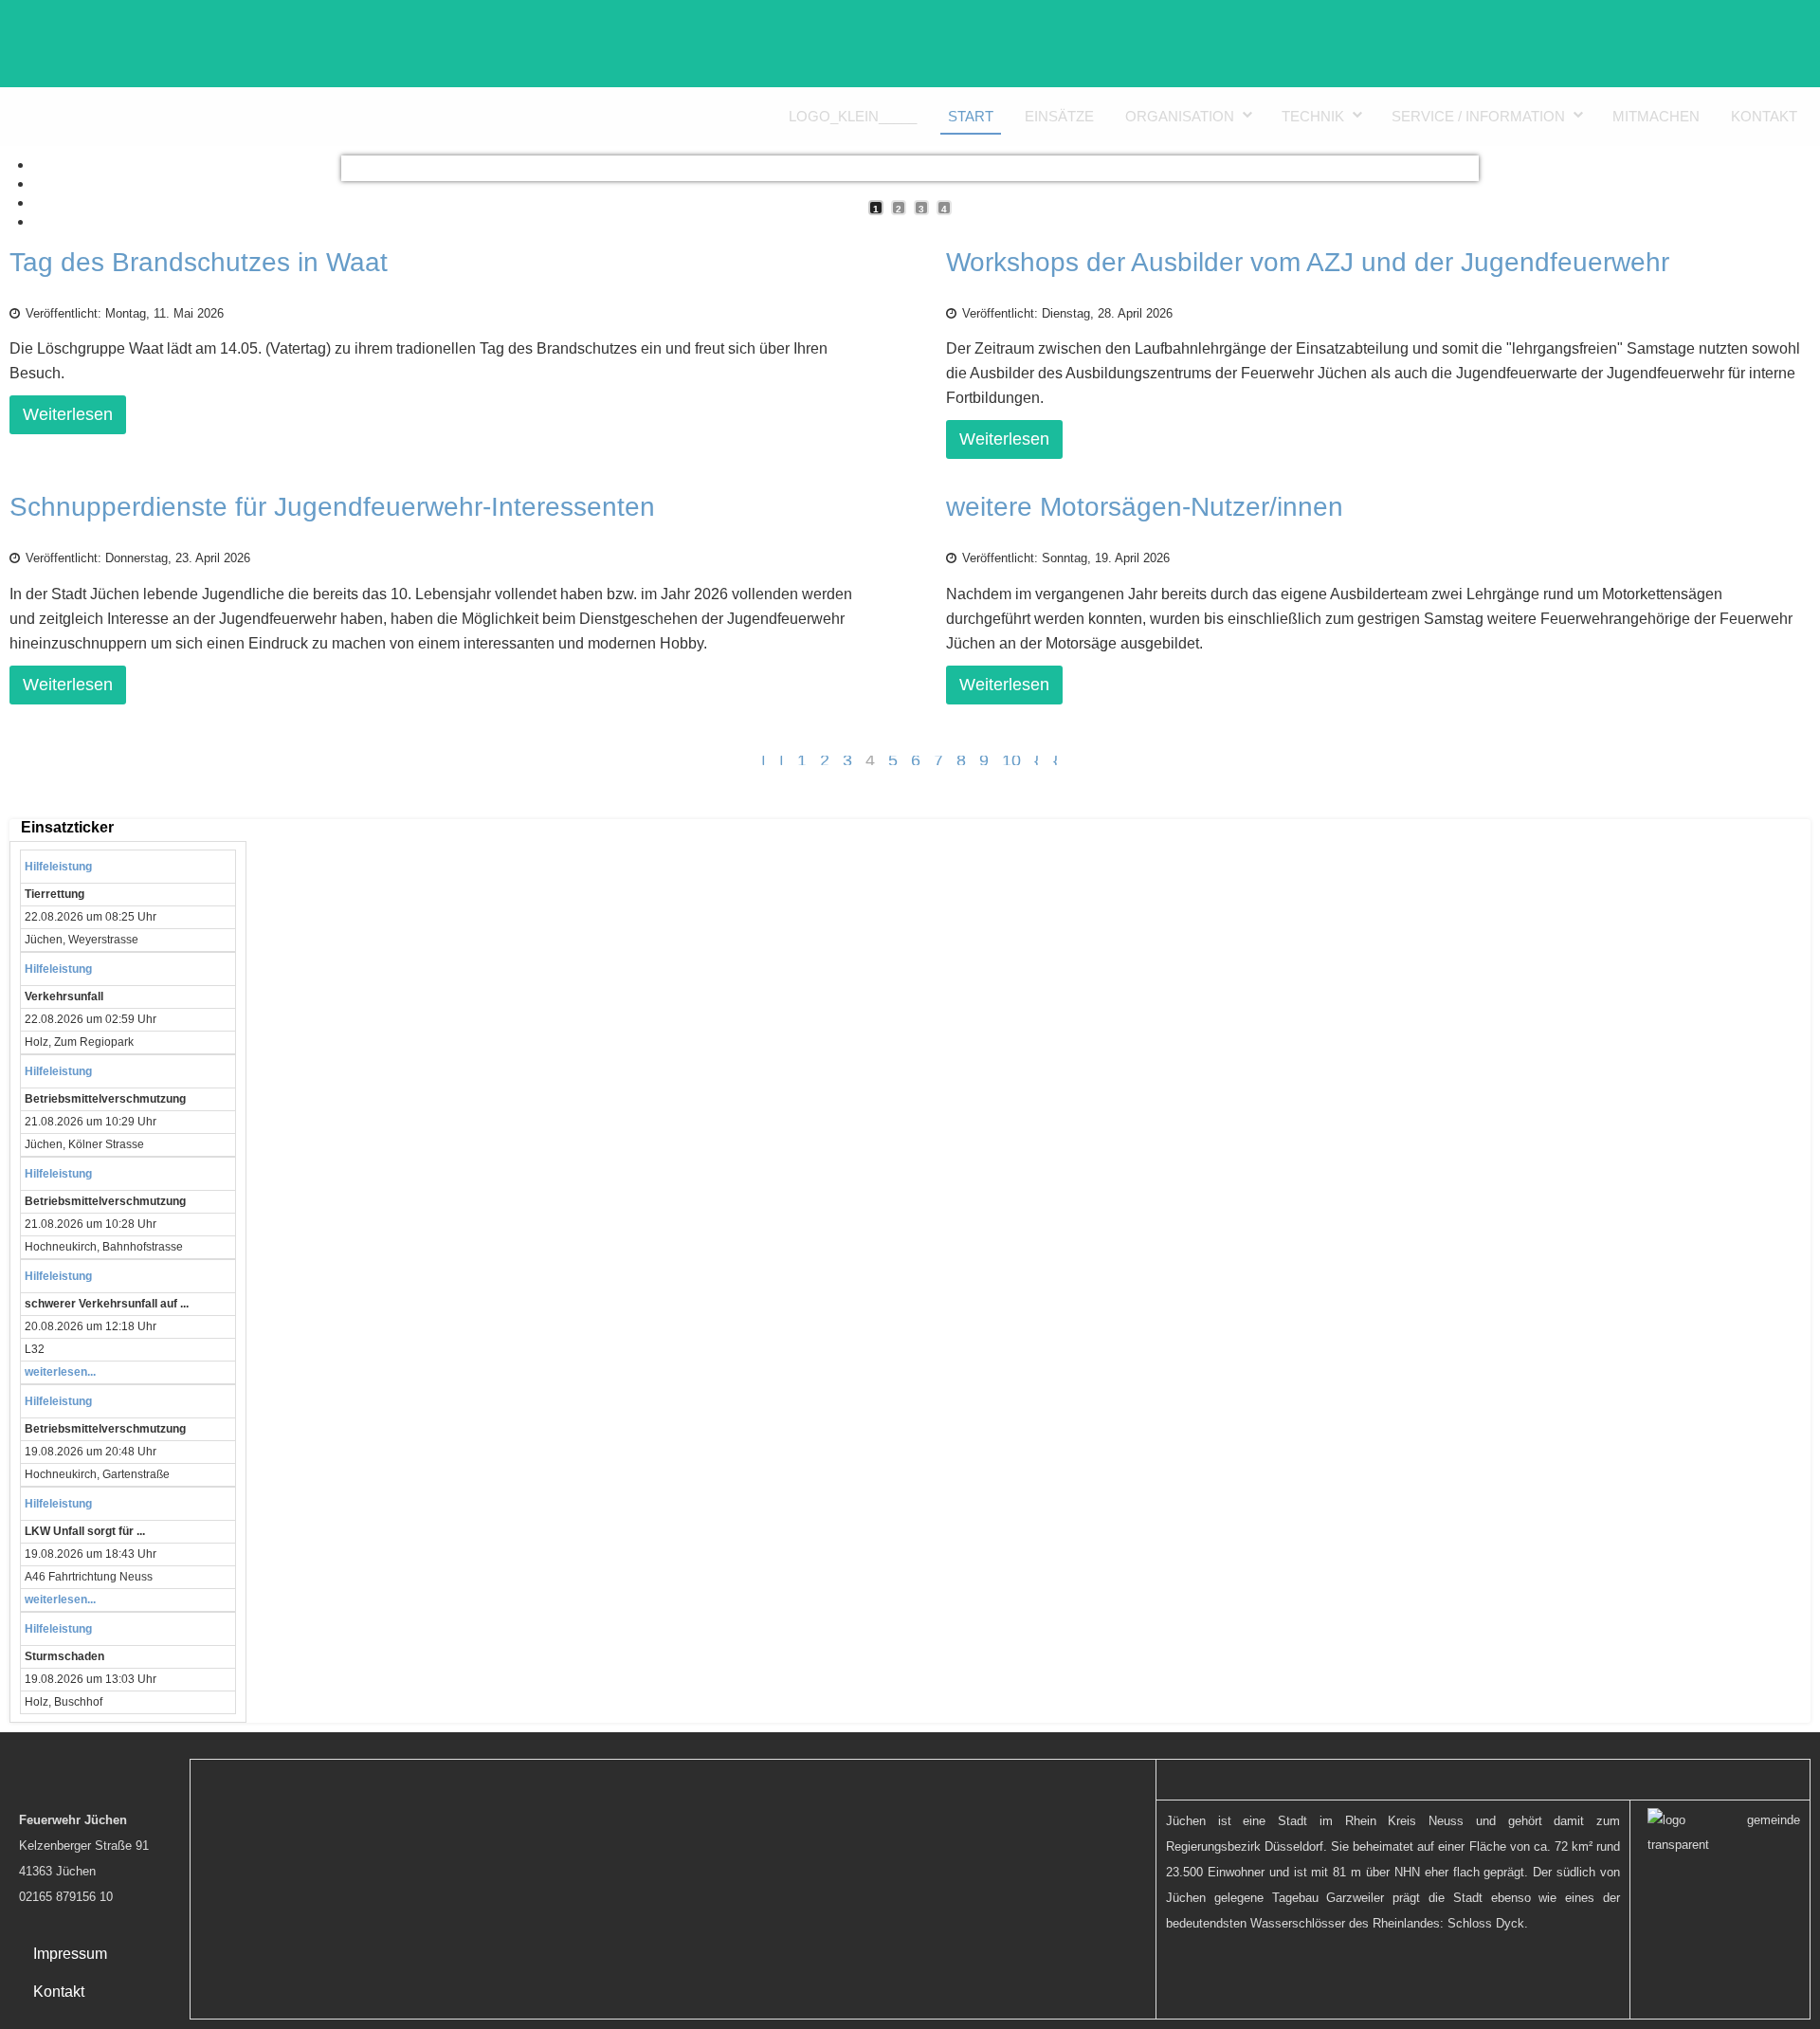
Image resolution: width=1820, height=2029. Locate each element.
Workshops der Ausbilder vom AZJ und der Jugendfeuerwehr (1308, 262)
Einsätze (1059, 116)
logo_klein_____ (853, 116)
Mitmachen (1656, 116)
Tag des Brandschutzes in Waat (199, 262)
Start (971, 116)
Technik (1313, 116)
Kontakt (1764, 116)
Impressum (70, 1954)
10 (1011, 760)
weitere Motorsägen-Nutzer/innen (1145, 507)
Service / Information (1478, 116)
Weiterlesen (68, 414)
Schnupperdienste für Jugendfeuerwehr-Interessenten (332, 507)
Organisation (1180, 116)
